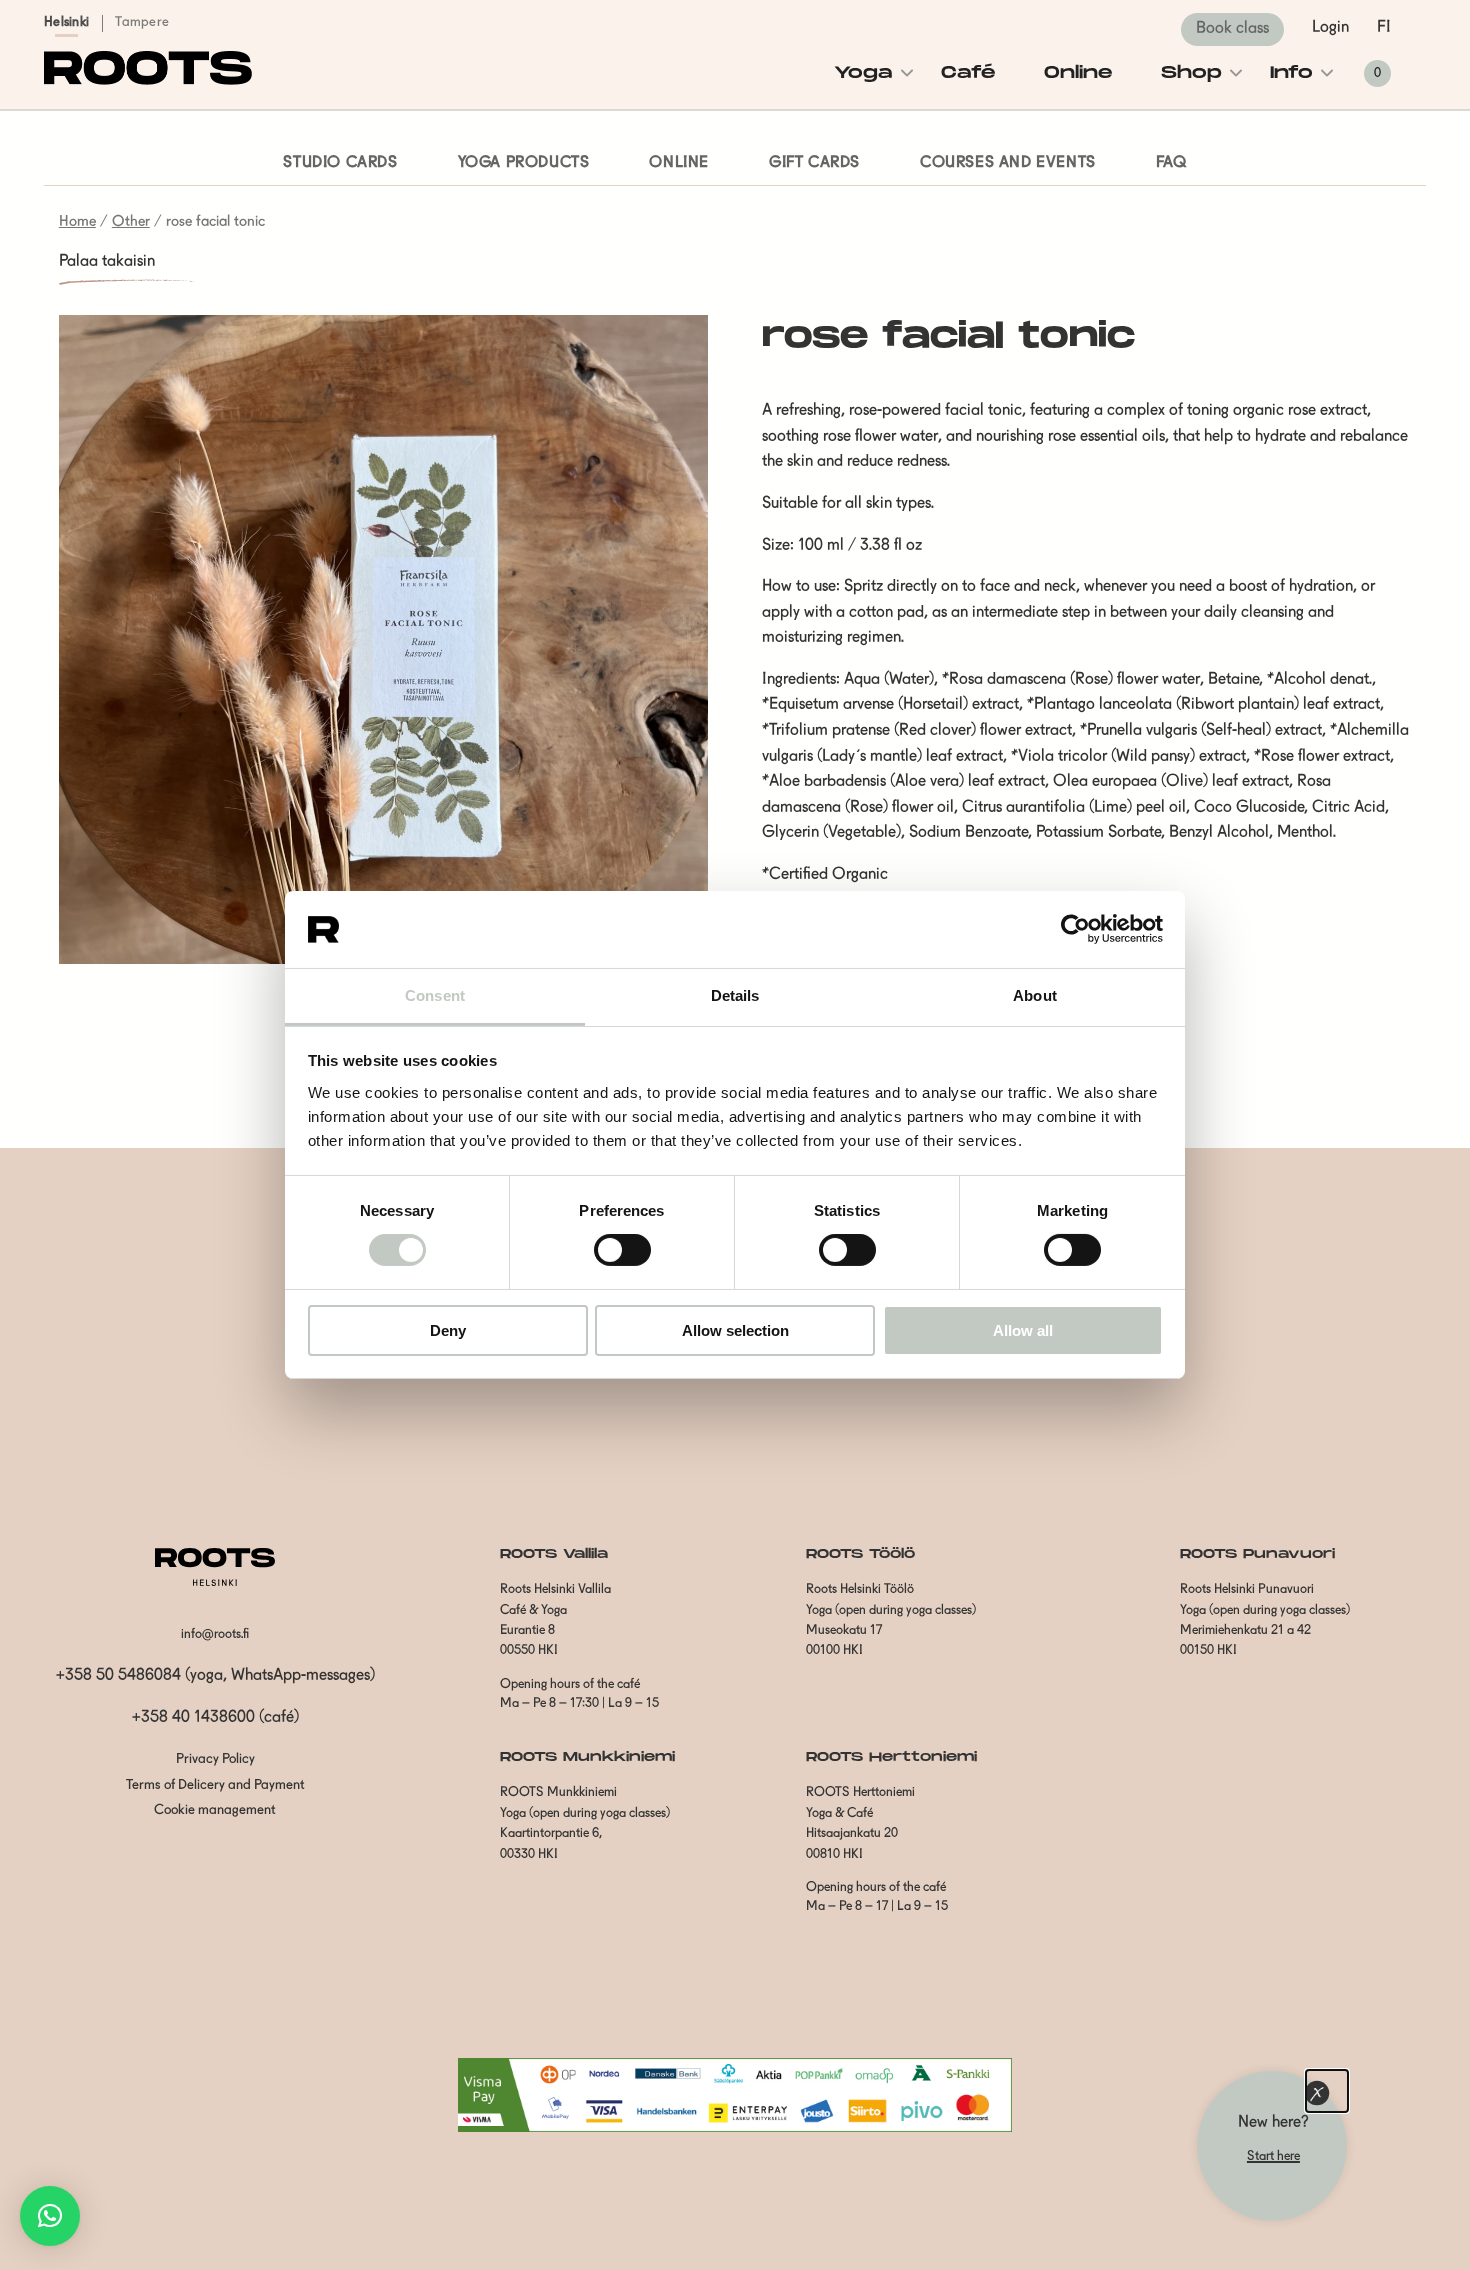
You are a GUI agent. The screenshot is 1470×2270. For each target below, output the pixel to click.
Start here (1273, 2156)
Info (1291, 73)
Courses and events (1008, 163)
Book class (1232, 29)
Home (77, 222)
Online (1078, 73)
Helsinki (66, 22)
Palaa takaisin (107, 262)
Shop (1191, 73)
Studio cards (340, 163)
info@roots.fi (215, 1634)
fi (1384, 28)
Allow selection (735, 1330)
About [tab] (1035, 995)
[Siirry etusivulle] (148, 81)
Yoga (863, 73)
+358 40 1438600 (193, 1718)
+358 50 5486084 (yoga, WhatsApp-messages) (215, 1676)
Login (1330, 28)
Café (968, 73)
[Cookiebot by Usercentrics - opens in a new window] (1075, 929)
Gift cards (814, 163)
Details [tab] (735, 995)
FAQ (1171, 163)
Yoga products (524, 163)
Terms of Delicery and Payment (215, 1785)
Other (131, 222)
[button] (50, 2216)
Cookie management (215, 1810)
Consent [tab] (435, 995)
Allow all (1023, 1330)
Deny (448, 1330)
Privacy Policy (215, 1759)
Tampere (142, 22)
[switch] (622, 1250)
